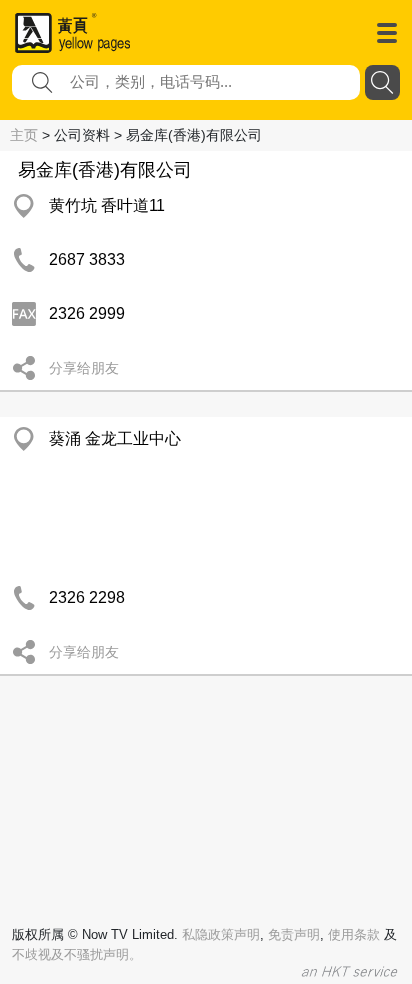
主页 (24, 135)
